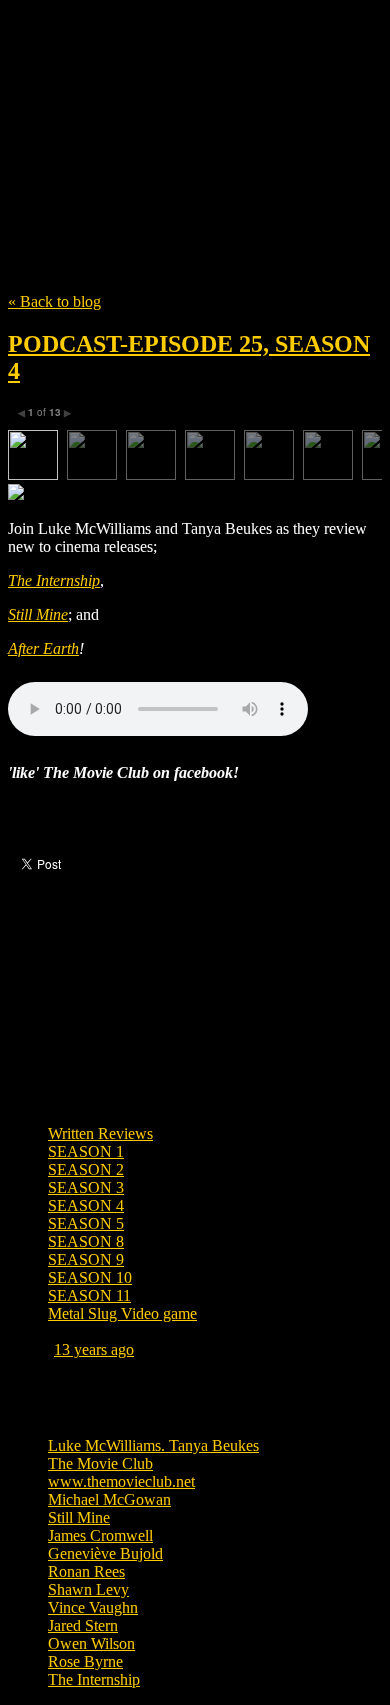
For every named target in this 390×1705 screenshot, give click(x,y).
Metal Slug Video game (122, 1313)
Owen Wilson (91, 1643)
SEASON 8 (86, 1241)
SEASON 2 (86, 1169)
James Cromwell (100, 1535)
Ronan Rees (86, 1571)
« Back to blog (54, 301)
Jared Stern (83, 1625)
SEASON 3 (86, 1187)
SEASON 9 (86, 1259)
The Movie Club (195, 122)
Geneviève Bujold (105, 1553)
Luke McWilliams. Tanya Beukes (153, 1445)
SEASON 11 (89, 1295)
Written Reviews (100, 1133)
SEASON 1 (86, 1151)
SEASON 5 (86, 1223)
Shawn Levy (88, 1589)
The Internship (54, 580)
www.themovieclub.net (121, 1481)
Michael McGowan (109, 1499)
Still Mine (38, 614)
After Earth (43, 648)
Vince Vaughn (93, 1607)
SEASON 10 (90, 1277)
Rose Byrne (85, 1661)
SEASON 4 (86, 1205)
